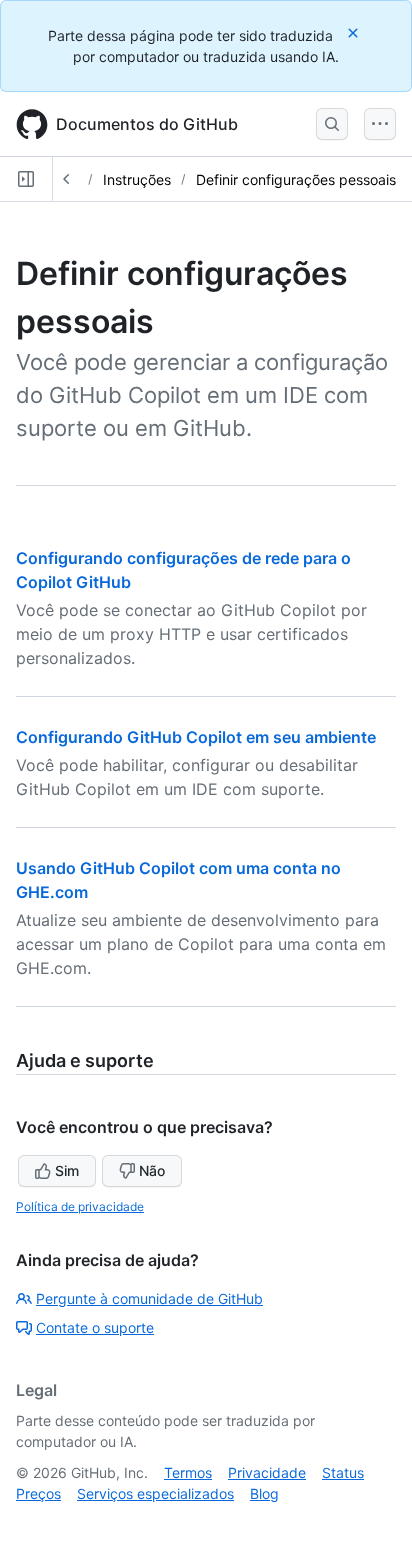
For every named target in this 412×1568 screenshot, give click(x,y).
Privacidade (267, 1472)
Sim (67, 1170)
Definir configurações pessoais (296, 179)
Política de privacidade (80, 1206)
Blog (264, 1493)
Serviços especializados (155, 1493)
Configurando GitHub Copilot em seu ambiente (196, 737)
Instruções (137, 179)
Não (152, 1170)
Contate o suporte (95, 1327)
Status (343, 1472)
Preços (38, 1493)
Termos (188, 1472)
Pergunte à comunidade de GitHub (149, 1298)
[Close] (355, 32)
